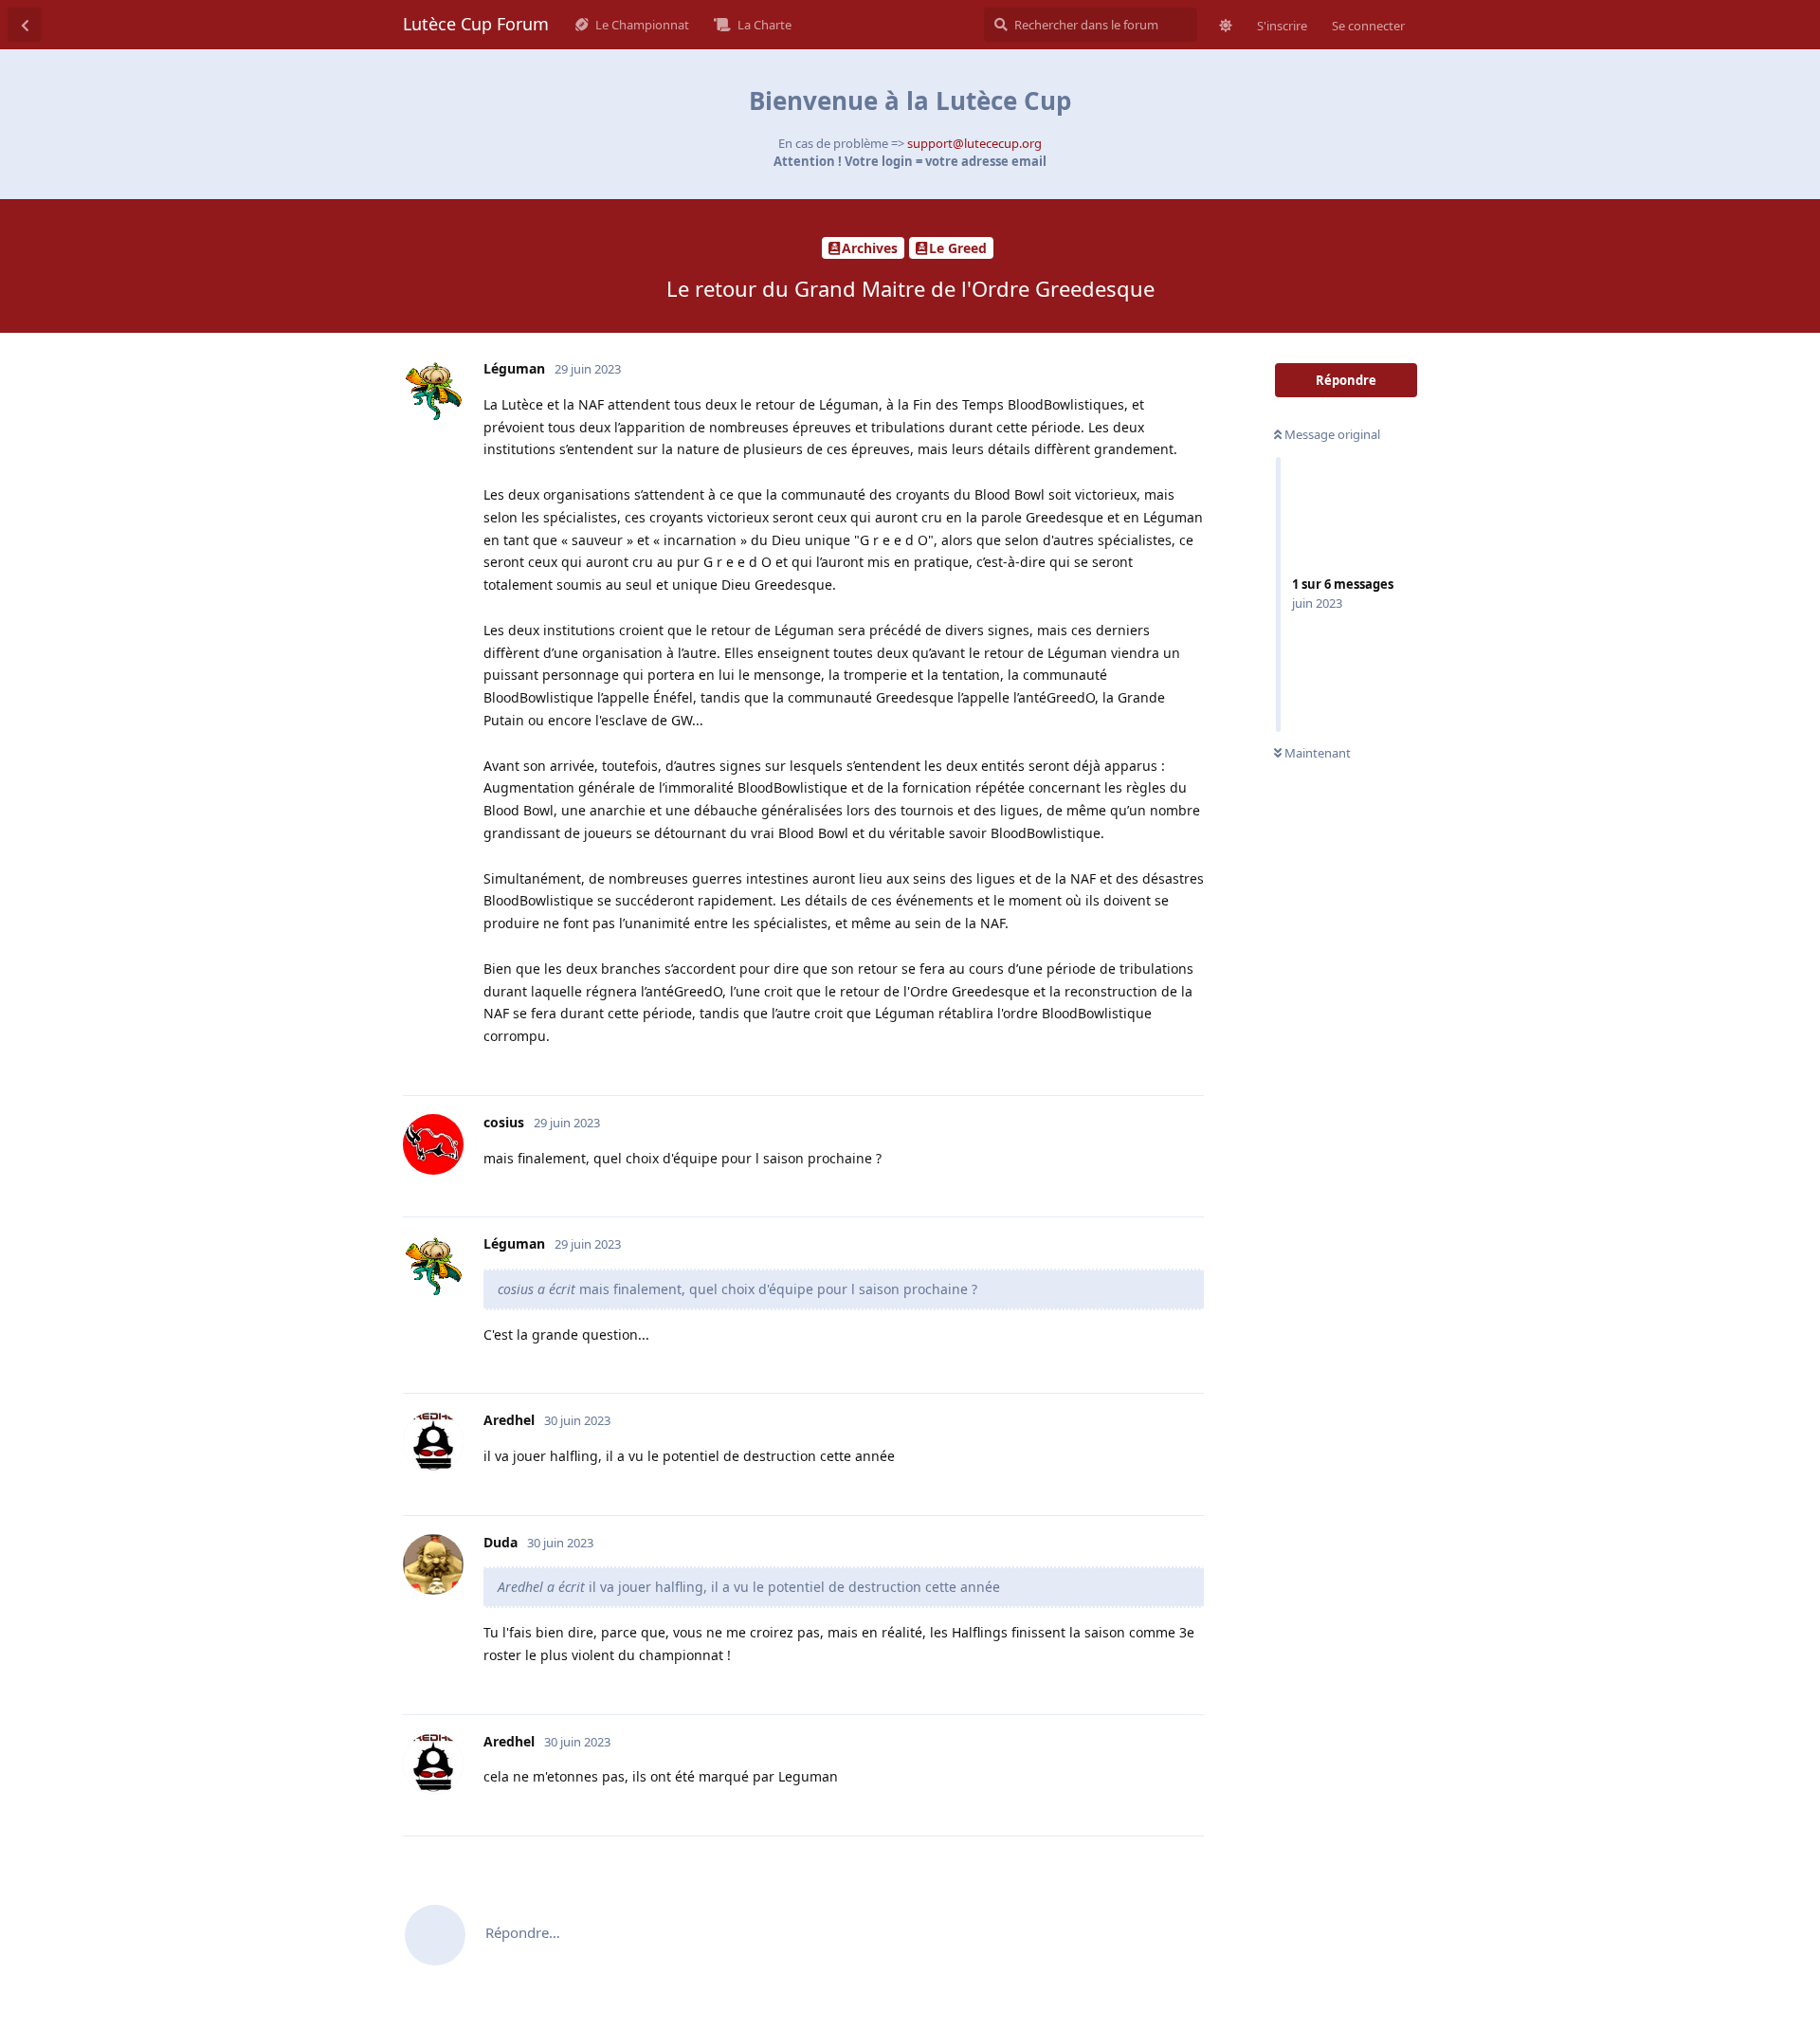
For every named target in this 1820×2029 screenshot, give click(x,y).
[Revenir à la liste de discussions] (25, 25)
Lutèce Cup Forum (476, 24)
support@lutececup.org (974, 143)
